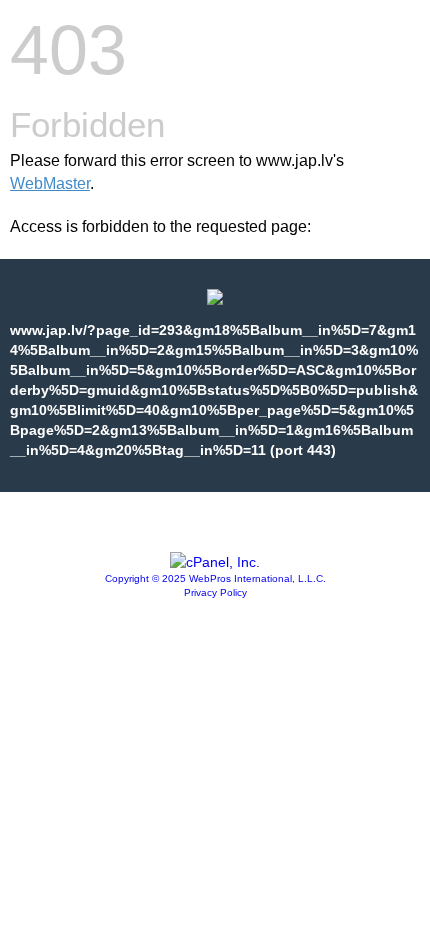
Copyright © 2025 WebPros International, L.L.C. (215, 578)
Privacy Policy (215, 592)
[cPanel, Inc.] (215, 562)
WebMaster (50, 183)
